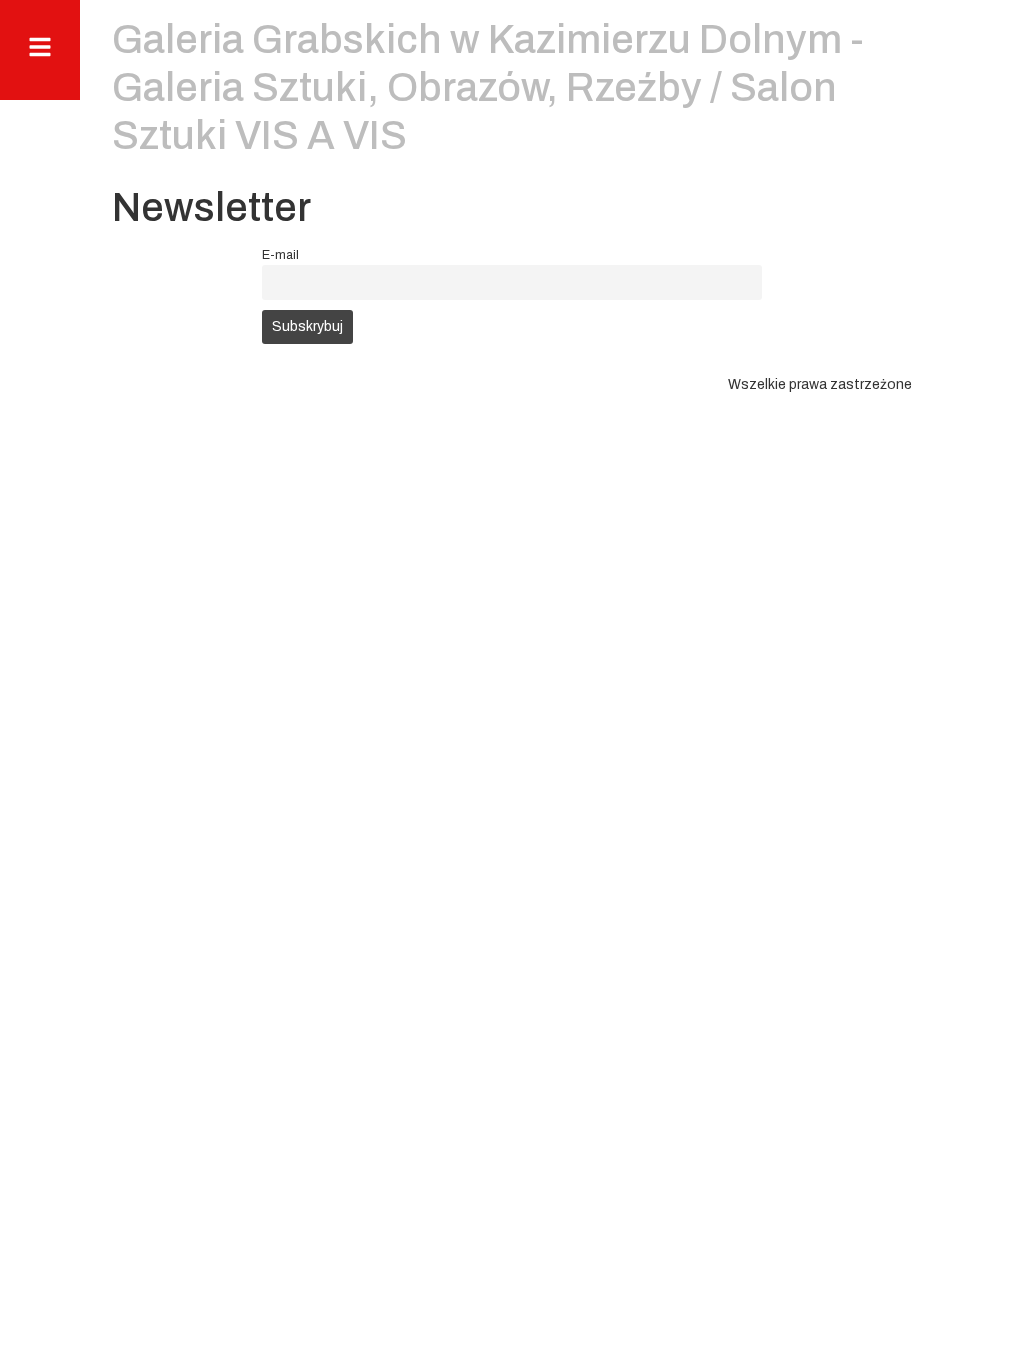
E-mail (280, 255)
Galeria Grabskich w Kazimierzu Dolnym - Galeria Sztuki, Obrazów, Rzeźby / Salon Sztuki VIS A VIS (488, 87)
